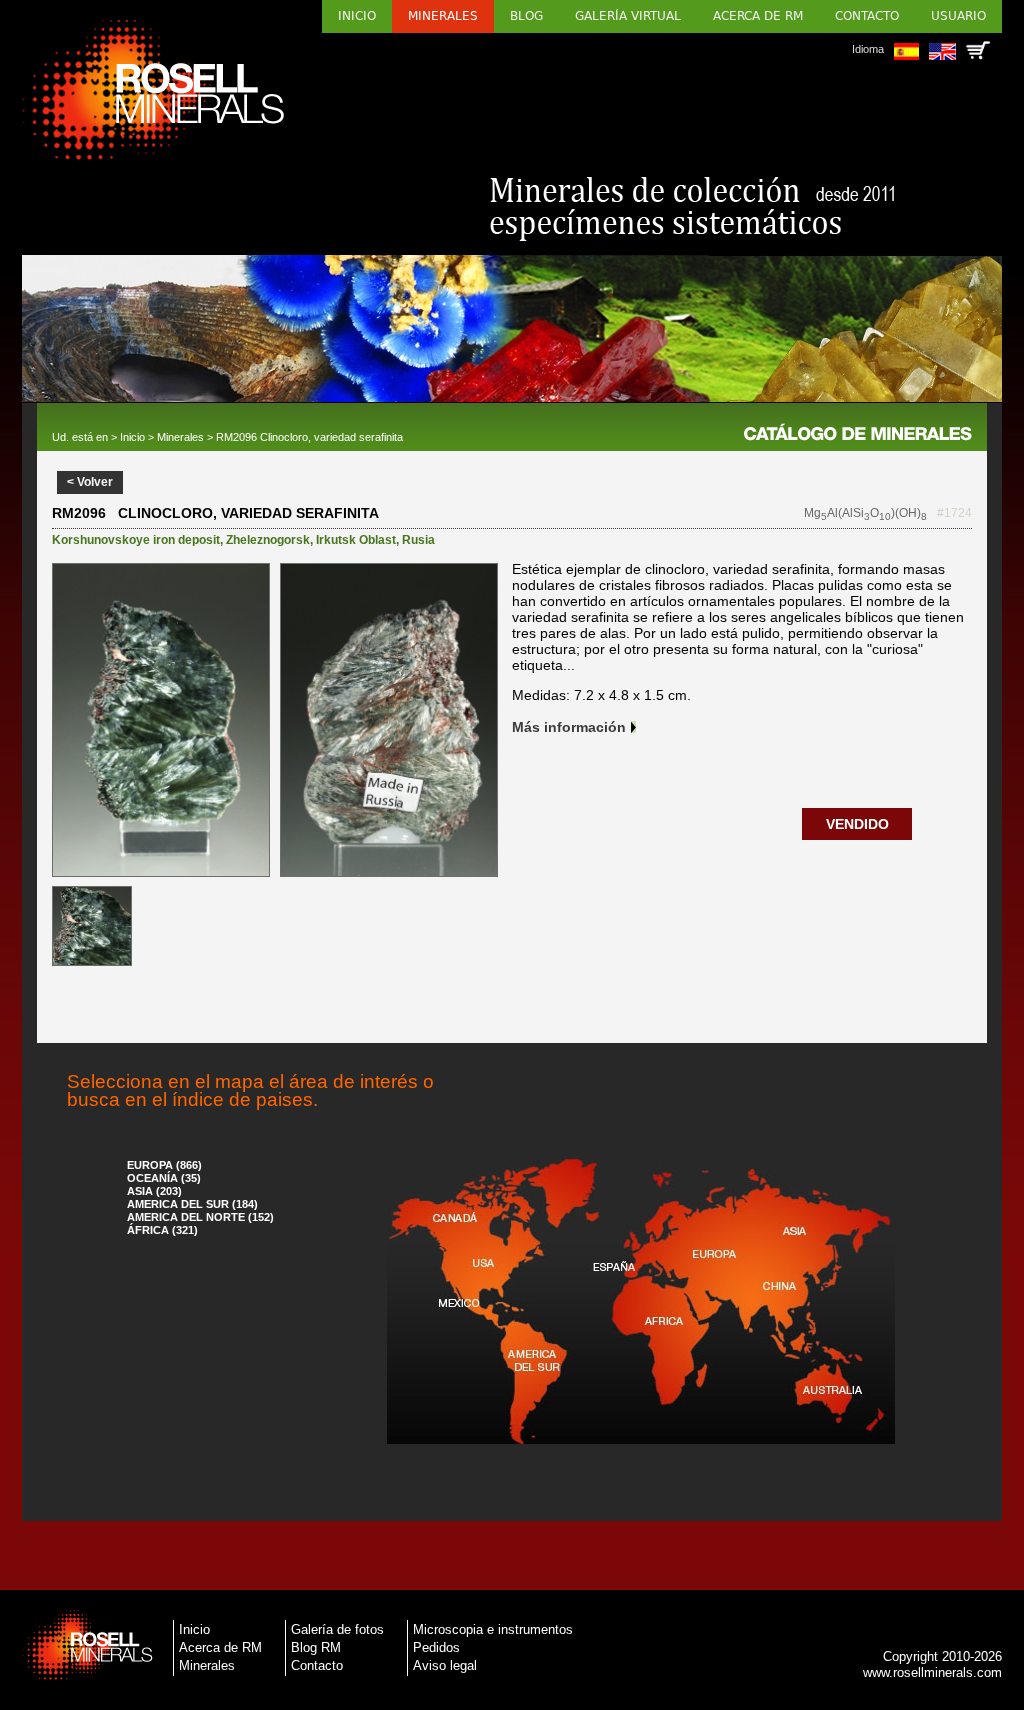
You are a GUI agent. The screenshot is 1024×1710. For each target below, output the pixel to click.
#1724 (954, 513)
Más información (569, 727)
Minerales (443, 16)
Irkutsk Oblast (356, 540)
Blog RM (316, 1647)
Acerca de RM (758, 16)
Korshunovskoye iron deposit (136, 540)
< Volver (90, 482)
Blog (526, 16)
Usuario (958, 16)
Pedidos (436, 1647)
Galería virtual (628, 16)
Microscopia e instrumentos (493, 1629)
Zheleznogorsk (268, 540)
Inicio (357, 16)
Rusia (418, 540)
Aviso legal (445, 1665)
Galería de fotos (337, 1629)
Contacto (867, 16)
